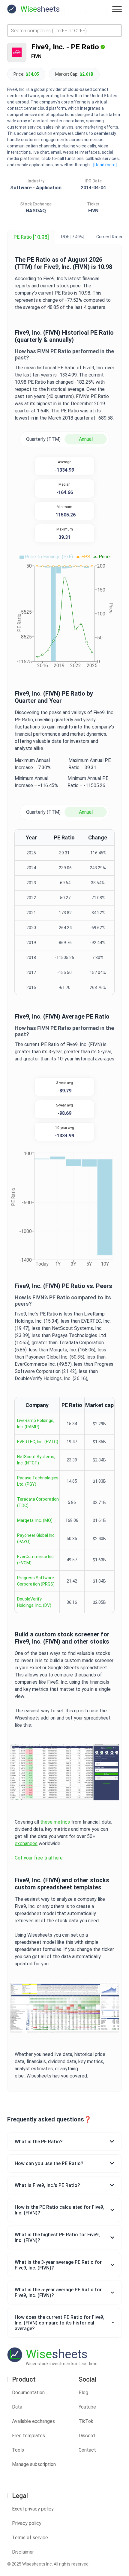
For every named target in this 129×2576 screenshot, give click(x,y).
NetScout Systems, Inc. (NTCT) (36, 1460)
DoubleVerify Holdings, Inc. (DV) (34, 1602)
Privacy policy (27, 2523)
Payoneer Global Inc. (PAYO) (36, 1538)
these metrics (55, 1822)
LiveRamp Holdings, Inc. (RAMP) (36, 1424)
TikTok (86, 2421)
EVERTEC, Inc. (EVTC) (38, 1442)
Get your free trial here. (39, 1858)
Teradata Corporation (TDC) (38, 1502)
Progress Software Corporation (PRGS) (36, 1581)
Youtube (87, 2407)
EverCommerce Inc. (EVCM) (36, 1560)
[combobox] (64, 31)
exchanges (26, 1843)
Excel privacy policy (33, 2509)
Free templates (28, 2436)
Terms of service (30, 2538)
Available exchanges (33, 2421)
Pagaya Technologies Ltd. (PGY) (38, 1481)
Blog (83, 2393)
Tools (18, 2450)
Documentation (28, 2393)
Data (17, 2407)
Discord (87, 2436)
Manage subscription (34, 2464)
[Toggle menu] (117, 9)
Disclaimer (23, 2552)
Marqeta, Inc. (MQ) (35, 1520)
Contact (87, 2450)
